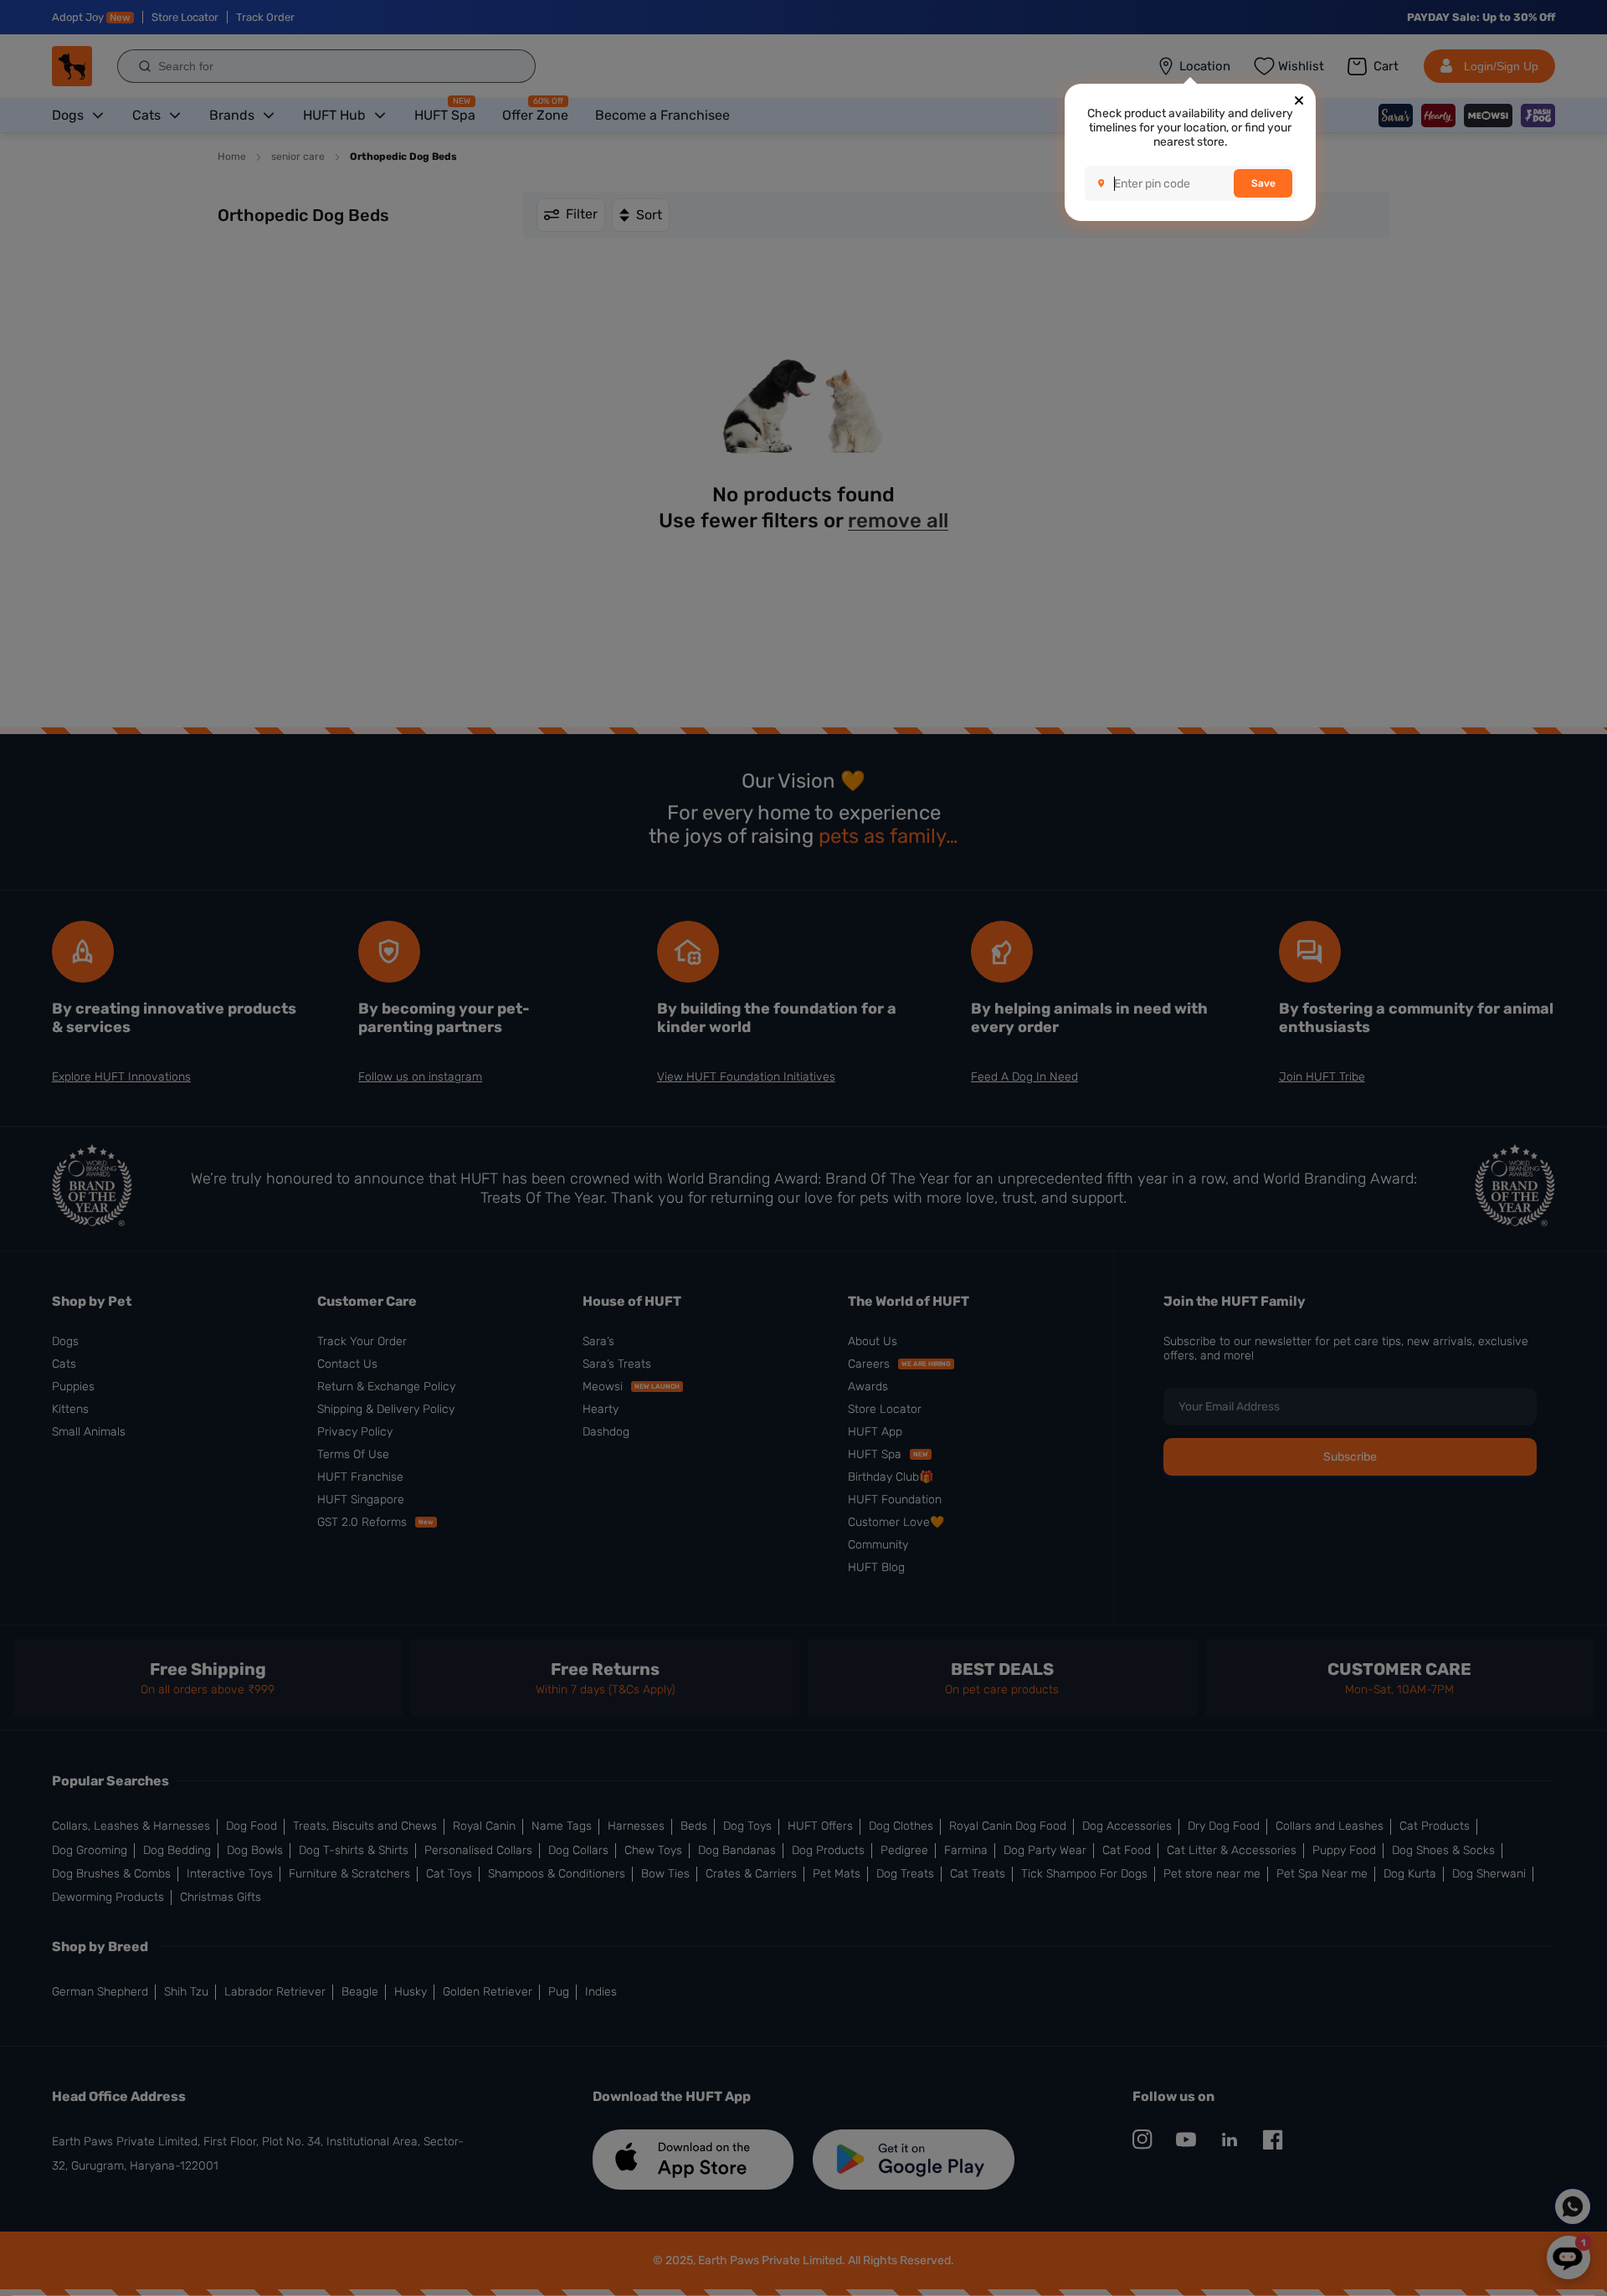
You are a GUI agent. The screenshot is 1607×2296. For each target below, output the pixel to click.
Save (1263, 183)
